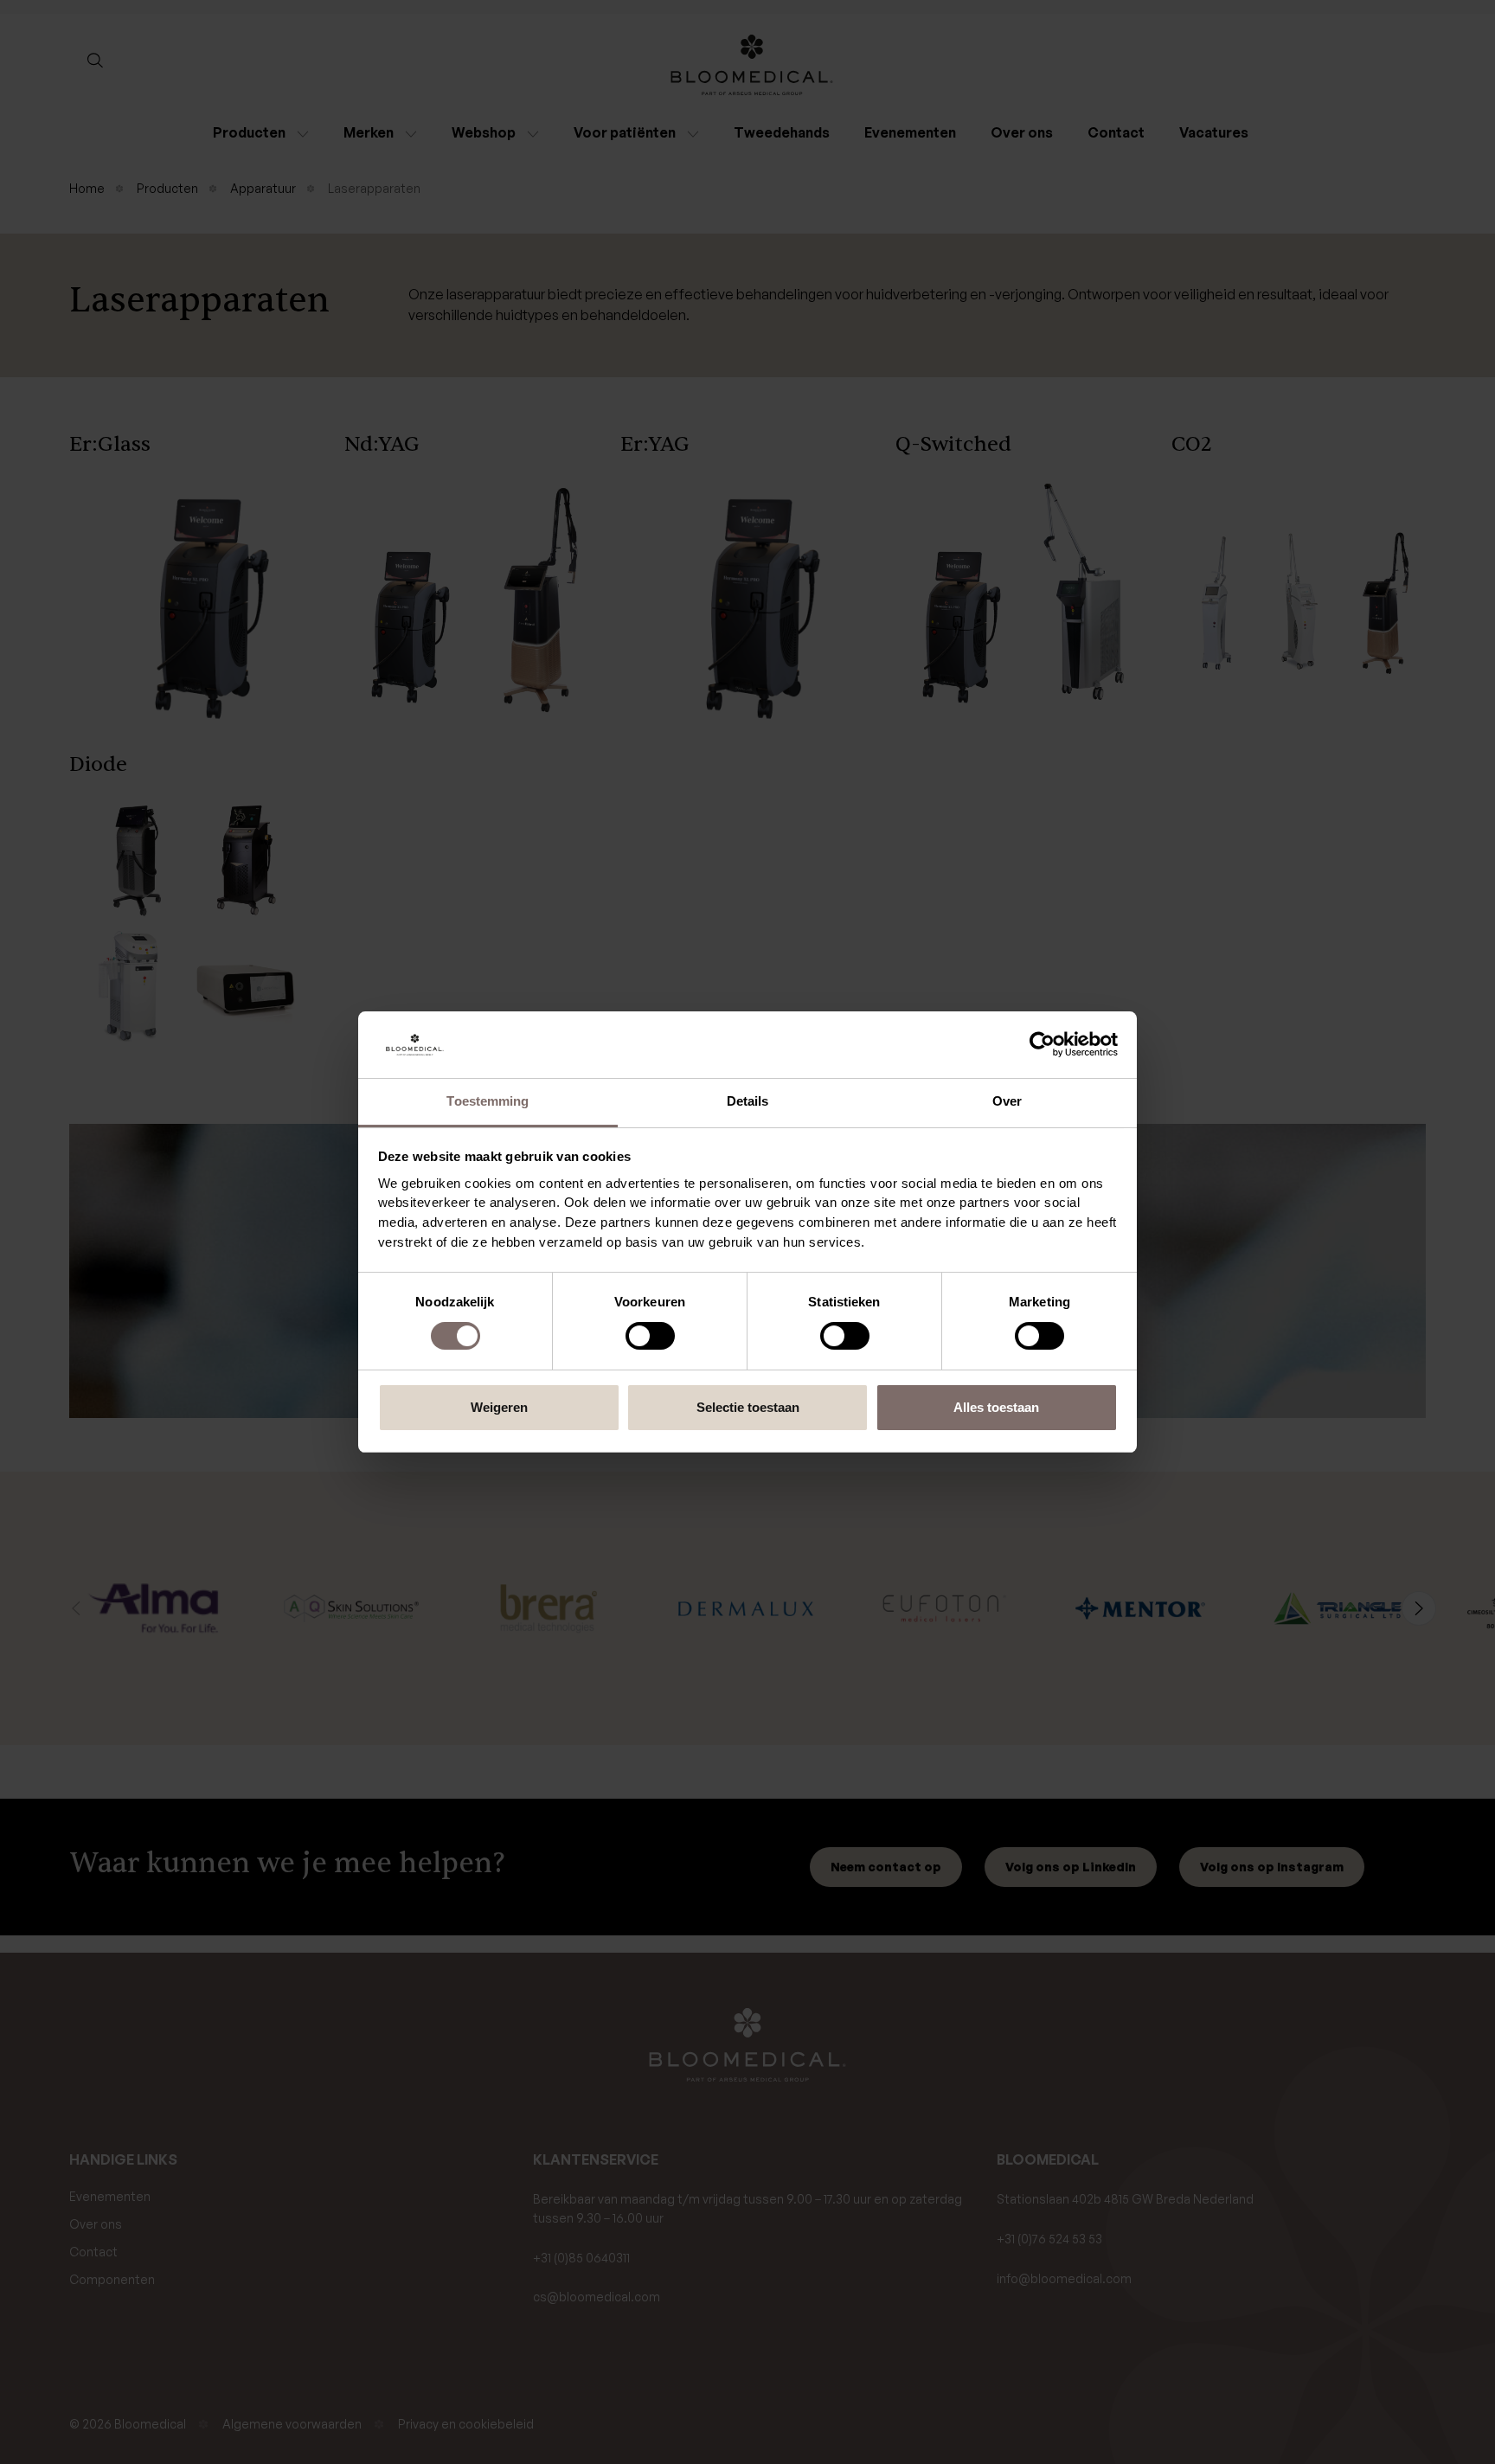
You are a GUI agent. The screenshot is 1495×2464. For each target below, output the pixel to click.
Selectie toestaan (748, 1407)
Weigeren (499, 1407)
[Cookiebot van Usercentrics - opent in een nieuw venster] (1042, 1045)
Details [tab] (748, 1101)
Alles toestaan (996, 1407)
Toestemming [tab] (488, 1101)
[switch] (650, 1336)
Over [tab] (1007, 1101)
